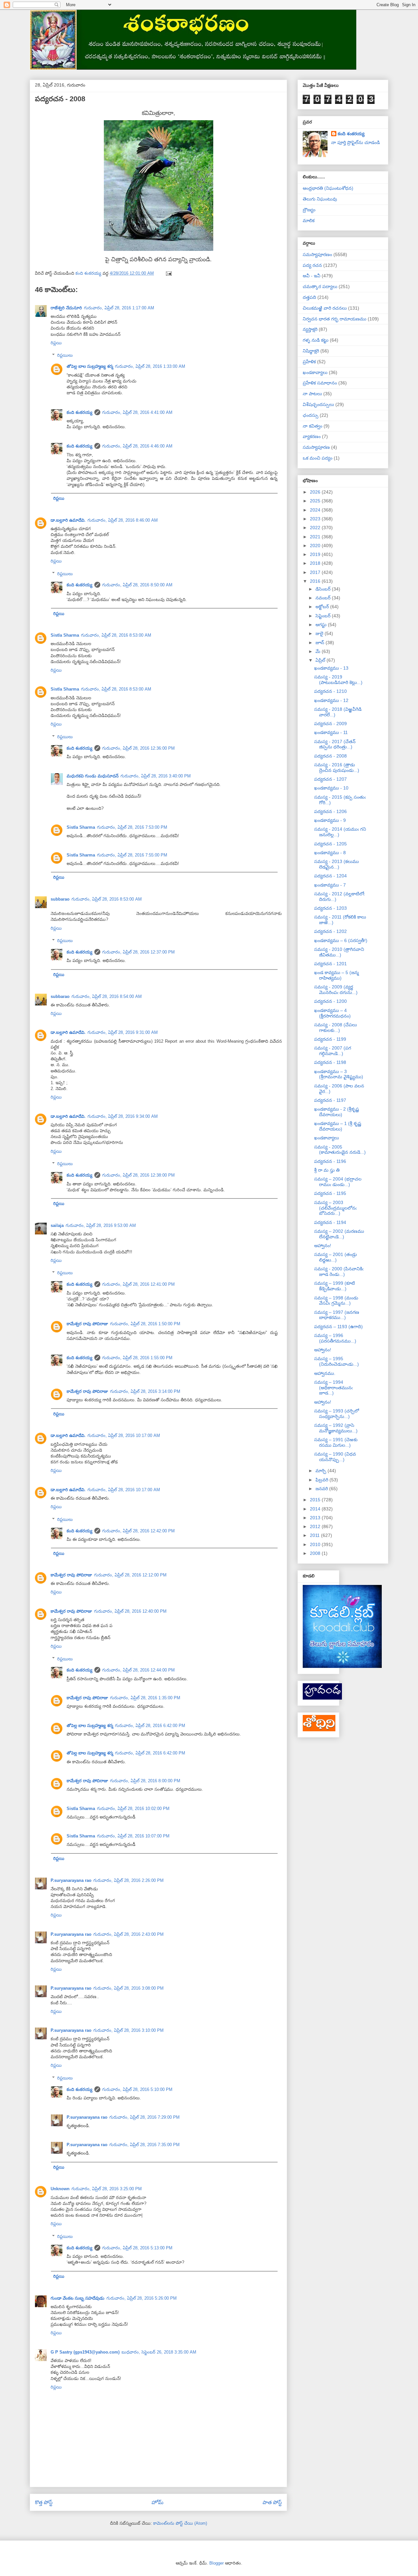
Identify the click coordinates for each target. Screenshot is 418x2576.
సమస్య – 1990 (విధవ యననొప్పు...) (335, 1457)
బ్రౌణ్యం (309, 210)
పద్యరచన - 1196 (330, 1161)
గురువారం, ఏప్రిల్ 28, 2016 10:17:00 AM (124, 1435)
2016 (316, 581)
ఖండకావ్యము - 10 (331, 788)
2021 (316, 537)
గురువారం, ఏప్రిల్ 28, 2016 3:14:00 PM (145, 1391)
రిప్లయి (56, 343)
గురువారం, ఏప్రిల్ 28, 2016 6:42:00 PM (150, 1726)
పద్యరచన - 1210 (330, 691)
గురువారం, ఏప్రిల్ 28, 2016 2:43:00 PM (129, 1934)
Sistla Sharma (65, 635)
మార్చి (322, 1471)
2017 (316, 572)
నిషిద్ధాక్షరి (311, 351)
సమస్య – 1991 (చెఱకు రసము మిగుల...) (336, 1442)
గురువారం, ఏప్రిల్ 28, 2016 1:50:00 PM (145, 1324)
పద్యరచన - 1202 (330, 931)
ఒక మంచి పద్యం (318, 458)
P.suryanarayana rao (71, 1880)
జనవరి (322, 1489)
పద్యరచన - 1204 (330, 876)
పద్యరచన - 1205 (330, 844)
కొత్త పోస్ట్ (44, 2502)
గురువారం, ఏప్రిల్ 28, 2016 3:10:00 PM (129, 2030)
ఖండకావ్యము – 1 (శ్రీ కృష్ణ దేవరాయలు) (338, 1126)
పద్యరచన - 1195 (330, 1193)
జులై (320, 633)
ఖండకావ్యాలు (315, 372)
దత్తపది (309, 297)
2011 (315, 1535)
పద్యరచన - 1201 (330, 964)
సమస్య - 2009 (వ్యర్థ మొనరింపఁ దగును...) (336, 990)
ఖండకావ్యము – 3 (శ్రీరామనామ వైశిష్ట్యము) (339, 1074)
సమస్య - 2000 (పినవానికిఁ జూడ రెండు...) (339, 1272)
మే (319, 651)
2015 (316, 1500)
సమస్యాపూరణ (316, 447)
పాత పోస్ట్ (272, 2502)
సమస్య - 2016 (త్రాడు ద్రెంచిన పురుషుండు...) (337, 767)
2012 (316, 1526)
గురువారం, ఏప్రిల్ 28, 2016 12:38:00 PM (138, 1175)
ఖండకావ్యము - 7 (330, 885)
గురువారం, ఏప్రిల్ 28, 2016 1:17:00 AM (119, 308)
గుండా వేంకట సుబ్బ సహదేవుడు (78, 2298)
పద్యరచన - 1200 (330, 1001)
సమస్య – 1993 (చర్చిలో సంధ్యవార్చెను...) (337, 1414)
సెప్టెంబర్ (324, 616)
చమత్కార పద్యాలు (320, 286)
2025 (316, 501)
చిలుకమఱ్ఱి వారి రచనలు (325, 308)
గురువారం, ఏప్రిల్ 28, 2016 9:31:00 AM (123, 1032)
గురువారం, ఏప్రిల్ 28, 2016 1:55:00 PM (137, 1358)
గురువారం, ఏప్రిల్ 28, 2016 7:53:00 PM (132, 827)
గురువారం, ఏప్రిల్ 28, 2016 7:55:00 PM (132, 855)
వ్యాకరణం (312, 436)
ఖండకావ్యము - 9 (330, 820)
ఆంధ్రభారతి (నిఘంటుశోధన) (328, 188)
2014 (316, 1509)
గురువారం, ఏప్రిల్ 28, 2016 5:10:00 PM (137, 2089)
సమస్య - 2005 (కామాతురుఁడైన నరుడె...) (340, 1150)
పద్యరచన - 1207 (330, 779)
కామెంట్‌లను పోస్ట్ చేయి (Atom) (180, 2523)
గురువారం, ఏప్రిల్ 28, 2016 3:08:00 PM (129, 1988)
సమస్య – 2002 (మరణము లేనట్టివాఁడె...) (339, 1234)
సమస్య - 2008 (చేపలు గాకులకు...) (336, 1027)
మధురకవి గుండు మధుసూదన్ (93, 776)
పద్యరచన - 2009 (330, 724)
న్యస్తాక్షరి (310, 329)
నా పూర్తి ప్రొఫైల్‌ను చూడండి (355, 142)
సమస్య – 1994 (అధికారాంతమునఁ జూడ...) (333, 1388)
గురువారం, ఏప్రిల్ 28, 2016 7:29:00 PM (145, 2117)
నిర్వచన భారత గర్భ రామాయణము (335, 319)
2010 (316, 1544)
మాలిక (309, 220)
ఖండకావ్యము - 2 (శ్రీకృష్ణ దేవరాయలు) (337, 1112)
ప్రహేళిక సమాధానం (320, 383)
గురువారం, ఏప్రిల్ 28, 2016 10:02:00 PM (133, 1809)
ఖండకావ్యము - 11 (331, 732)
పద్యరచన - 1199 (330, 1039)
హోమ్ (158, 2502)
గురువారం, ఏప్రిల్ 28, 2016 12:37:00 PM (138, 952)
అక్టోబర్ (323, 607)
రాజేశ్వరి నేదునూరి (66, 308)
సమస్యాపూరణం (317, 254)
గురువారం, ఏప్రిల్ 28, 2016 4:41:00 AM (137, 412)
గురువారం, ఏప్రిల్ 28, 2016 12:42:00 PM (138, 1531)
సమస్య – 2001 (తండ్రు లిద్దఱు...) (336, 1257)
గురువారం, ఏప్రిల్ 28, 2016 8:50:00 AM (137, 585)
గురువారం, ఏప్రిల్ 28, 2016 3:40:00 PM (156, 776)
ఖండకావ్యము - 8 (330, 853)
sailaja (57, 1225)
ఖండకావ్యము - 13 (331, 668)
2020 (316, 546)
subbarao (60, 899)
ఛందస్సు (311, 415)
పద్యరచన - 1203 (330, 908)
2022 (316, 528)
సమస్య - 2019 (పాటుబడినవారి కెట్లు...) (338, 680)
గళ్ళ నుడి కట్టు (316, 340)
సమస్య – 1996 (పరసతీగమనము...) (335, 1338)
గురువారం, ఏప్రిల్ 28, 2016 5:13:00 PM (137, 2248)
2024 (316, 510)
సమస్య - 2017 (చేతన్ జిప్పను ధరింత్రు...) (335, 744)
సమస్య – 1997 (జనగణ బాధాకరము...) (337, 1315)
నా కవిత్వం (313, 426)
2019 (316, 554)
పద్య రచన (312, 265)
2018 (316, 563)
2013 (316, 1518)
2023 (316, 519)
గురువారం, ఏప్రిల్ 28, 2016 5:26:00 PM (142, 2298)
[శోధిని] (319, 1730)
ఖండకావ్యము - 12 (331, 700)
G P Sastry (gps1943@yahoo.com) (85, 2352)
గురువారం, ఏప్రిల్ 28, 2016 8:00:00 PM (145, 1781)
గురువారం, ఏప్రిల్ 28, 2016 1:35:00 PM (145, 1698)
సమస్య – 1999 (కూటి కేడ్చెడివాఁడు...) (335, 1286)
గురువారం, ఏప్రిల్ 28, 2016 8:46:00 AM (123, 520)
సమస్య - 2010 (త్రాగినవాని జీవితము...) (339, 952)
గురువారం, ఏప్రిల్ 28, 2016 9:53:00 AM (101, 1225)
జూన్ (321, 643)
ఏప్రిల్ (321, 660)
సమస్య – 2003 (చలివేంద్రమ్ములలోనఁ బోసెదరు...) (335, 1208)
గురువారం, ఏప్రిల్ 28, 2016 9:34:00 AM (123, 1116)
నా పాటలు (312, 394)
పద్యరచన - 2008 (330, 756)
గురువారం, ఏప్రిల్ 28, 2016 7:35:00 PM (145, 2145)
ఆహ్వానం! (323, 1246)
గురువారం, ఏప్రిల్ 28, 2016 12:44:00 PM (138, 1670)
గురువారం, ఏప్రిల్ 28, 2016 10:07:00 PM (133, 1836)
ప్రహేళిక (309, 362)
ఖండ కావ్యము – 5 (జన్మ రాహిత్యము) (337, 975)
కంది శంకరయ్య (80, 412)
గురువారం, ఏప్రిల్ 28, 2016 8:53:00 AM (116, 635)
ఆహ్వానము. (325, 1373)
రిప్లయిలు (65, 355)
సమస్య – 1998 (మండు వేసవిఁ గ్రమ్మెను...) (336, 1301)
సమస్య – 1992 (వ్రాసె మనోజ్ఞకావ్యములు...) (336, 1428)
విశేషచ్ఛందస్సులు (318, 404)
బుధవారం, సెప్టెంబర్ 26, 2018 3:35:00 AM (159, 2352)
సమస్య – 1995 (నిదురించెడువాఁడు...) (337, 1361)
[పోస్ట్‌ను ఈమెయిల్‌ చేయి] (168, 273)
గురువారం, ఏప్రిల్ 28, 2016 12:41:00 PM (138, 1284)
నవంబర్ (324, 598)
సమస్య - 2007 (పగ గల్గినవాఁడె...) (333, 1051)
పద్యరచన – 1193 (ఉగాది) (338, 1327)
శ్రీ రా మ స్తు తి (327, 1170)
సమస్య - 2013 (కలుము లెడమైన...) (337, 864)
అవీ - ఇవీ (312, 276)
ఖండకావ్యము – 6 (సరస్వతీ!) (341, 940)
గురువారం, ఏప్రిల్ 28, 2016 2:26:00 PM (129, 1880)
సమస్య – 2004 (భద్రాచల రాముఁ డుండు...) (338, 1182)
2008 (316, 1553)
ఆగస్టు (322, 625)
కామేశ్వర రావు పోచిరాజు (87, 1324)
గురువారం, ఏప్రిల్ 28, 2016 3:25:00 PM (107, 2189)
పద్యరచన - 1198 (330, 1062)
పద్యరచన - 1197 (330, 1100)
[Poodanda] (322, 1698)
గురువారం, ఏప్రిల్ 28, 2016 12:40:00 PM (130, 1611)
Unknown (60, 2189)
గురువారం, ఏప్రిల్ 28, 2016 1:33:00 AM (150, 366)
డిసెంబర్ (324, 589)
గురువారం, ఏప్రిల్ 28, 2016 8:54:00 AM (107, 996)
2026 (316, 492)
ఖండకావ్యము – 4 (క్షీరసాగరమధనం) (332, 1013)
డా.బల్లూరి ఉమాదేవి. (68, 520)
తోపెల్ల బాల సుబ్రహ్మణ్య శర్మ (90, 366)
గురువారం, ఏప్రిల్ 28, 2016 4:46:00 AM (137, 446)
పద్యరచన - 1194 (330, 1222)
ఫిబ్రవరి (322, 1480)
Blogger (217, 2563)
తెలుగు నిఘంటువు (320, 199)
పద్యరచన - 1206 (330, 811)
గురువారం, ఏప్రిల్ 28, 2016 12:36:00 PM (138, 748)
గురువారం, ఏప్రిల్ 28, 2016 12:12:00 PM (130, 1575)
